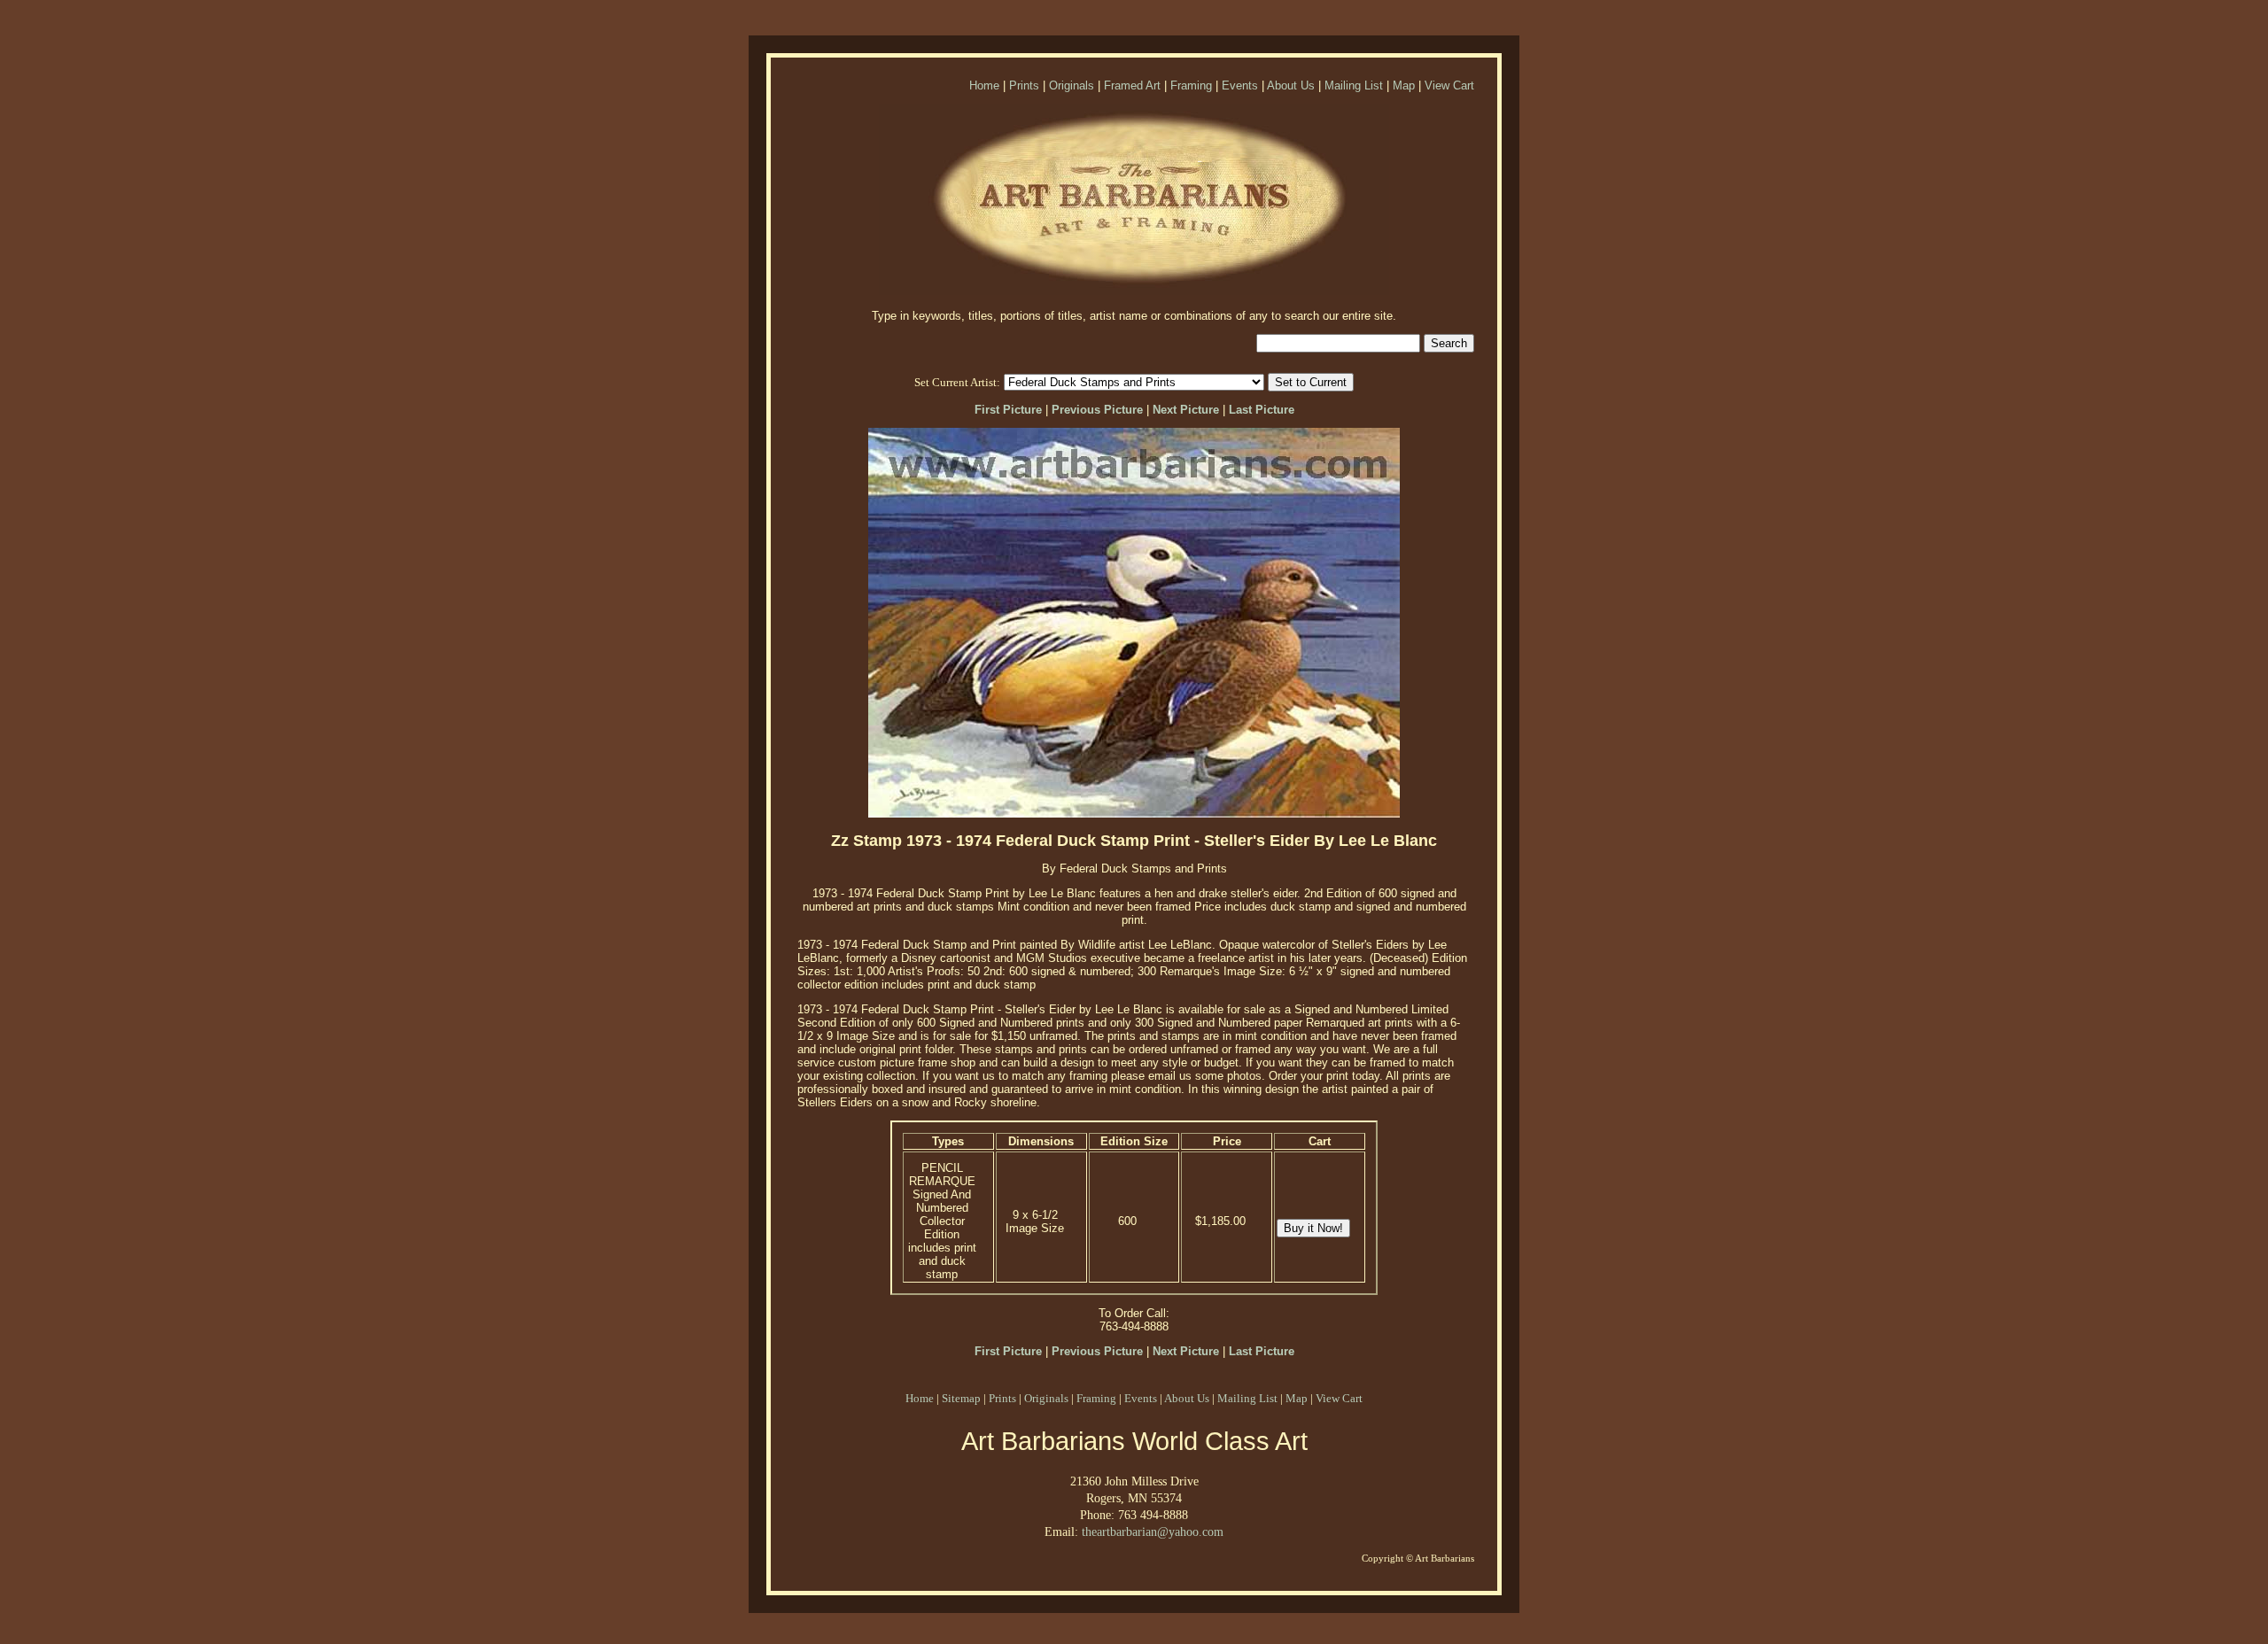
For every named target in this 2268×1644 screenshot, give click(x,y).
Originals (1072, 85)
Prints (1024, 85)
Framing (1191, 85)
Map (1404, 85)
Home (984, 85)
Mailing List (1354, 85)
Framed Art (1132, 85)
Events (1240, 85)
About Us (1291, 85)
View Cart (1449, 85)
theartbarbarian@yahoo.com (1153, 1532)
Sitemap (961, 1398)
